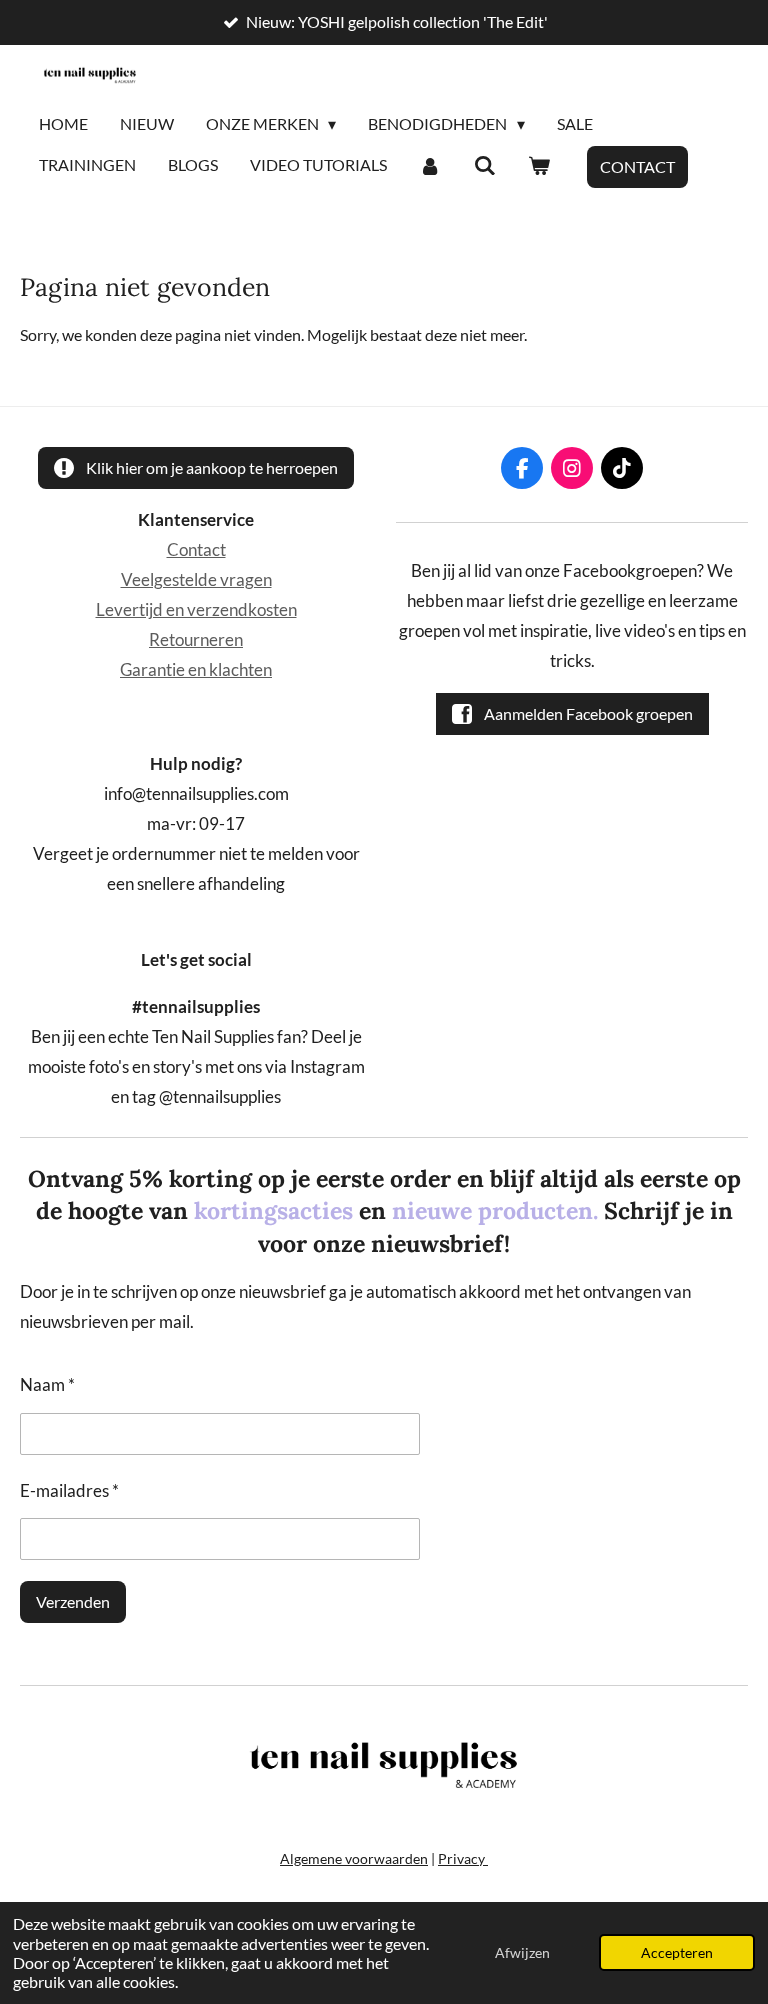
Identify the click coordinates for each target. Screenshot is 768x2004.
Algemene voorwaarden (354, 1858)
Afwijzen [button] (522, 1952)
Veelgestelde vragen (196, 580)
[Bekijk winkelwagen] (539, 166)
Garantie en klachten (196, 670)
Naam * (47, 1385)
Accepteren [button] (677, 1952)
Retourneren (196, 640)
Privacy (463, 1858)
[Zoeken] (484, 166)
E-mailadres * (69, 1491)
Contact (196, 550)
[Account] (430, 166)
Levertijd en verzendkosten (196, 610)
